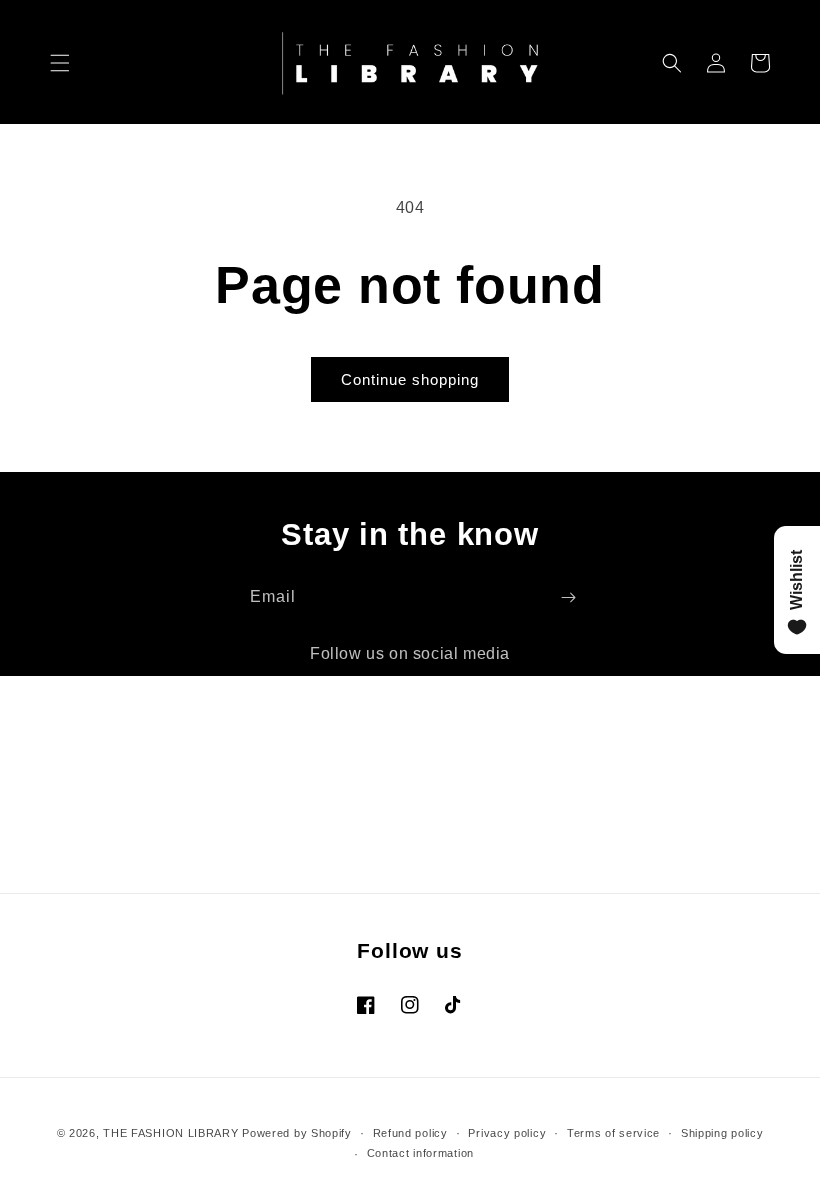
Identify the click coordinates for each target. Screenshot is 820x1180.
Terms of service (613, 1133)
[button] (60, 63)
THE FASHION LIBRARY (170, 1133)
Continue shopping (410, 379)
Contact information (420, 1153)
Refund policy (410, 1133)
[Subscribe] (568, 597)
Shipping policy (722, 1133)
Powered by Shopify (297, 1133)
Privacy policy (507, 1133)
